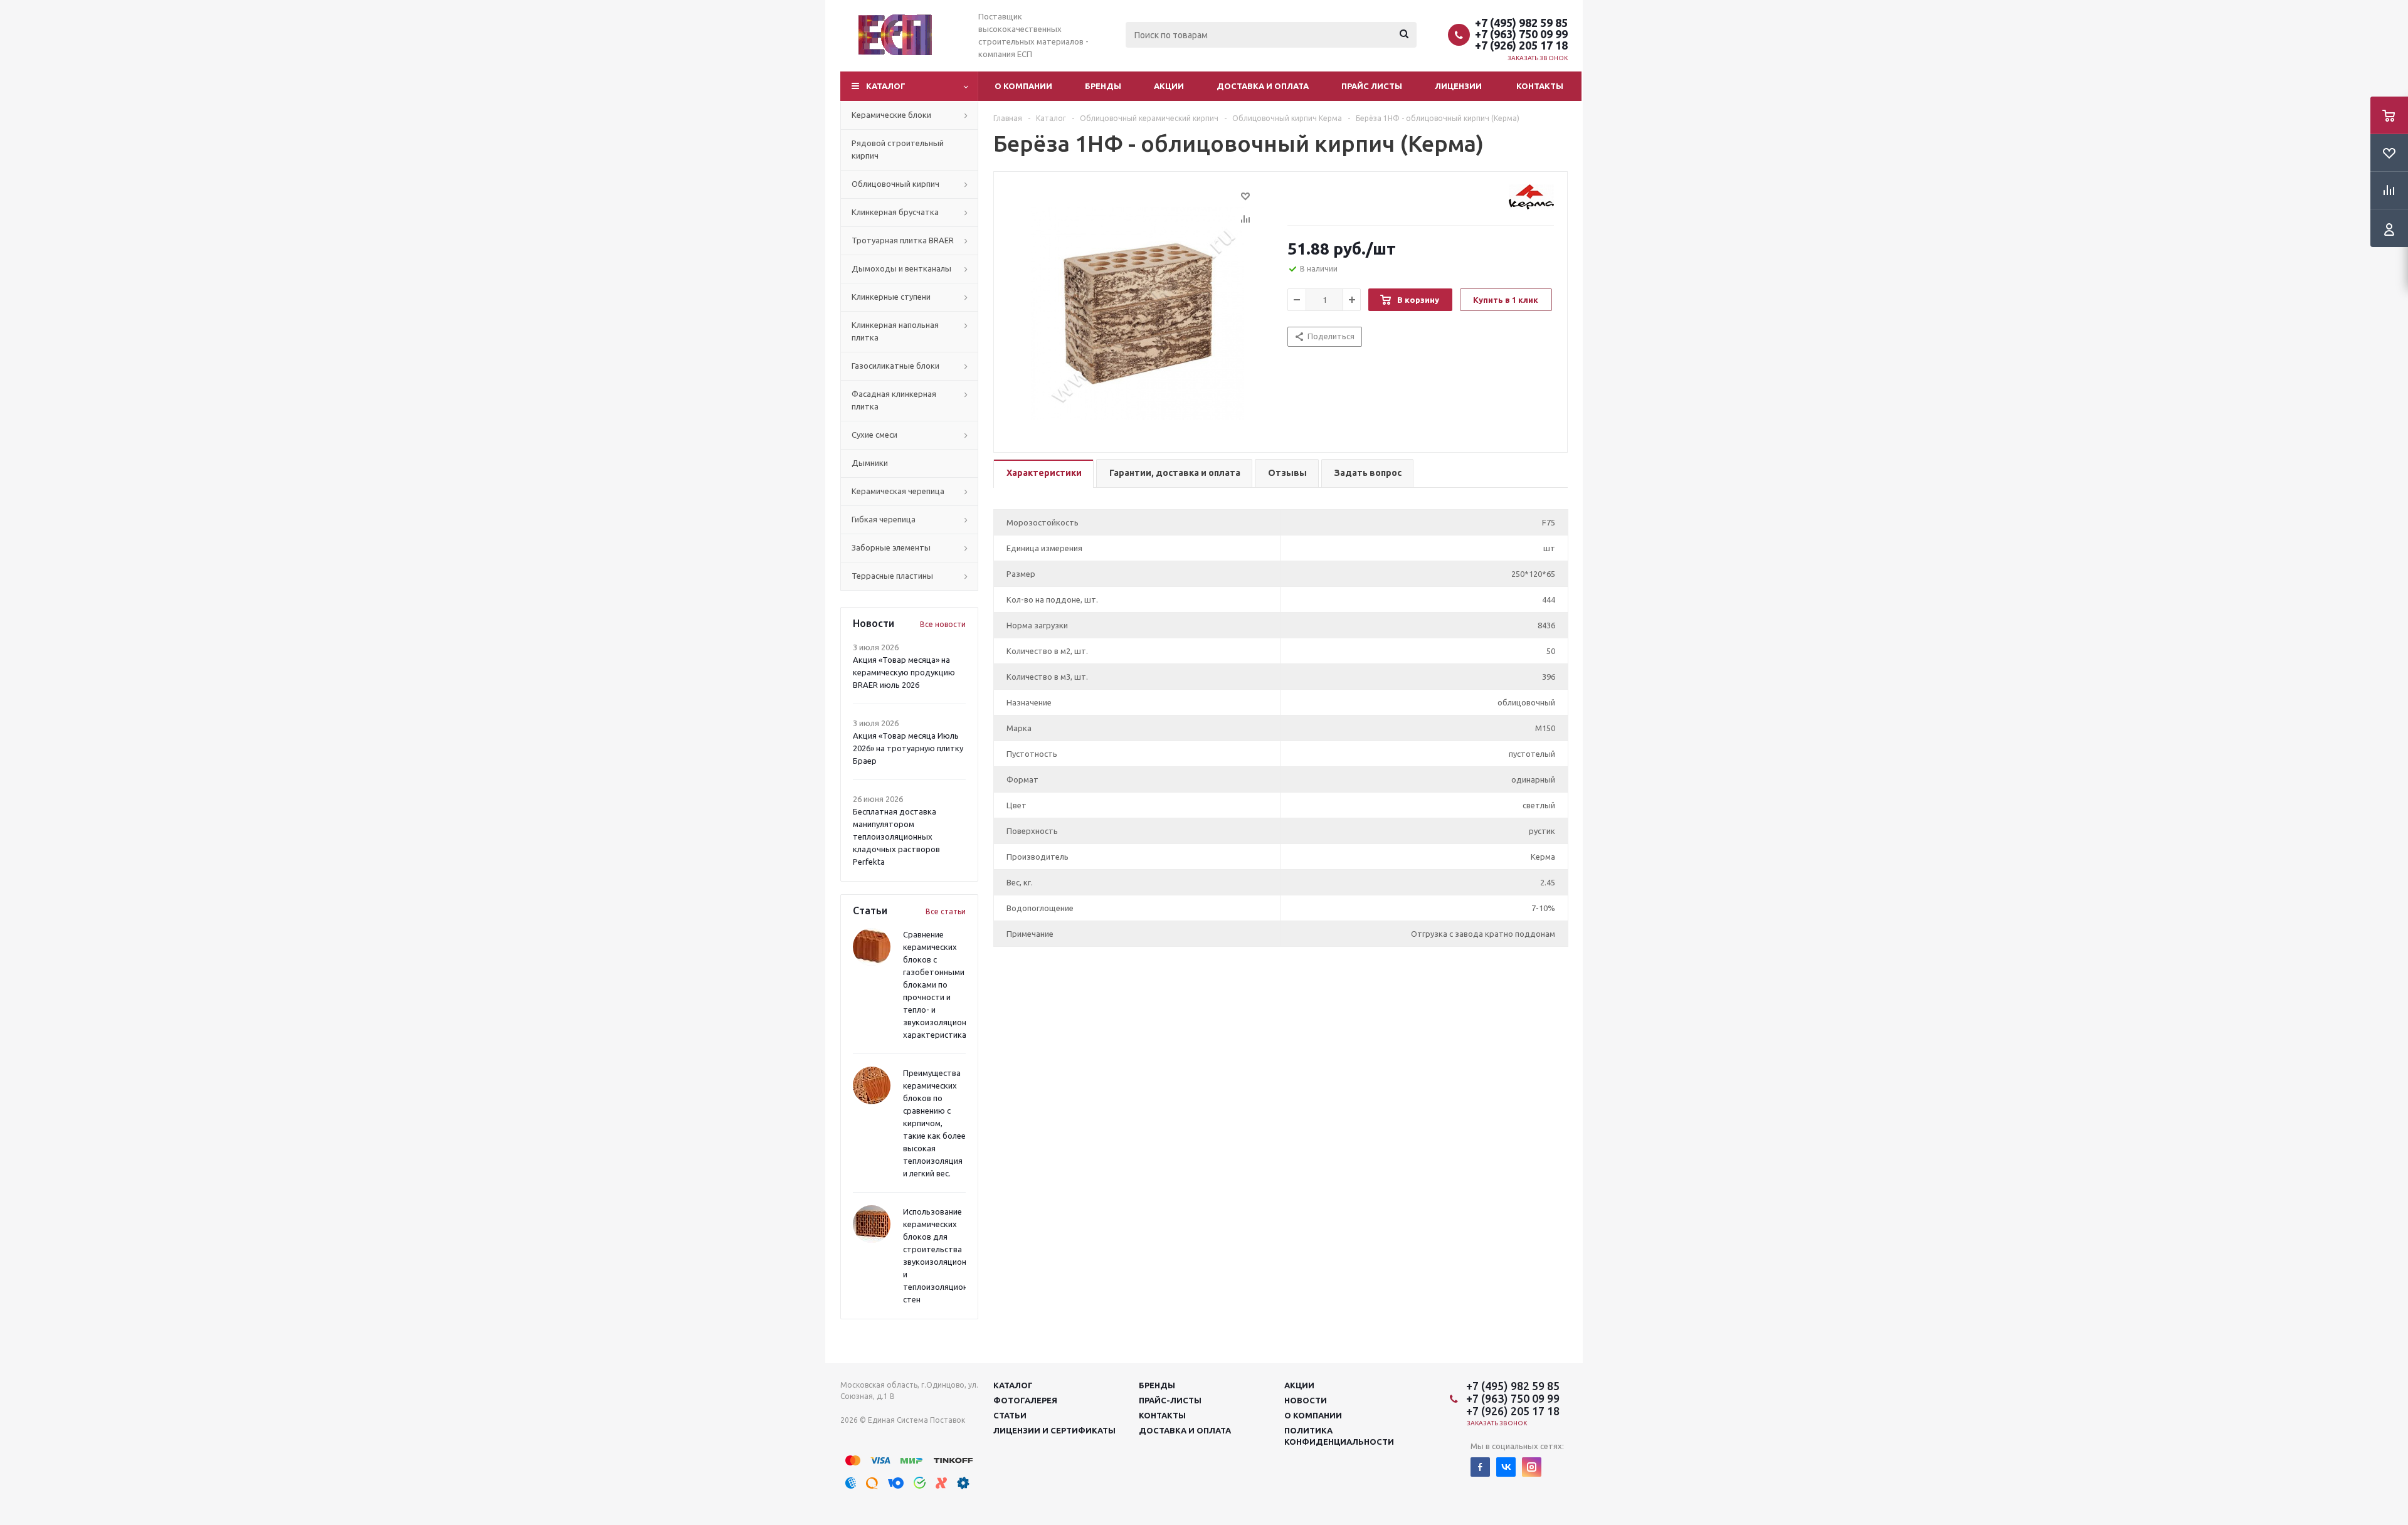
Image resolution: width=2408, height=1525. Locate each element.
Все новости (943, 624)
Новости (1306, 1400)
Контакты (1540, 86)
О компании (1023, 86)
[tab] (1043, 474)
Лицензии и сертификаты (1054, 1430)
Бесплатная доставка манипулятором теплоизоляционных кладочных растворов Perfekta (896, 836)
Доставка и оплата (1263, 86)
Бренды (1103, 86)
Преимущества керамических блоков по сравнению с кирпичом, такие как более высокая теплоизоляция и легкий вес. (934, 1123)
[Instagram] (1532, 1467)
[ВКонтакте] (1506, 1467)
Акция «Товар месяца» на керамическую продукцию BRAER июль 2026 (904, 672)
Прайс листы (1372, 86)
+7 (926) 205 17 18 (1521, 45)
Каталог (886, 86)
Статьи (1010, 1415)
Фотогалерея (1025, 1400)
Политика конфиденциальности (1339, 1436)
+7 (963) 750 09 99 (1521, 34)
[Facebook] (1480, 1467)
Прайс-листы (1170, 1400)
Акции (1169, 86)
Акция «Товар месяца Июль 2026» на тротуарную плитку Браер (908, 748)
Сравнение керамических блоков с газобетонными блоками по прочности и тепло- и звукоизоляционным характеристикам (943, 984)
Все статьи (946, 911)
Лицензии (1458, 86)
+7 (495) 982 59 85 (1521, 23)
